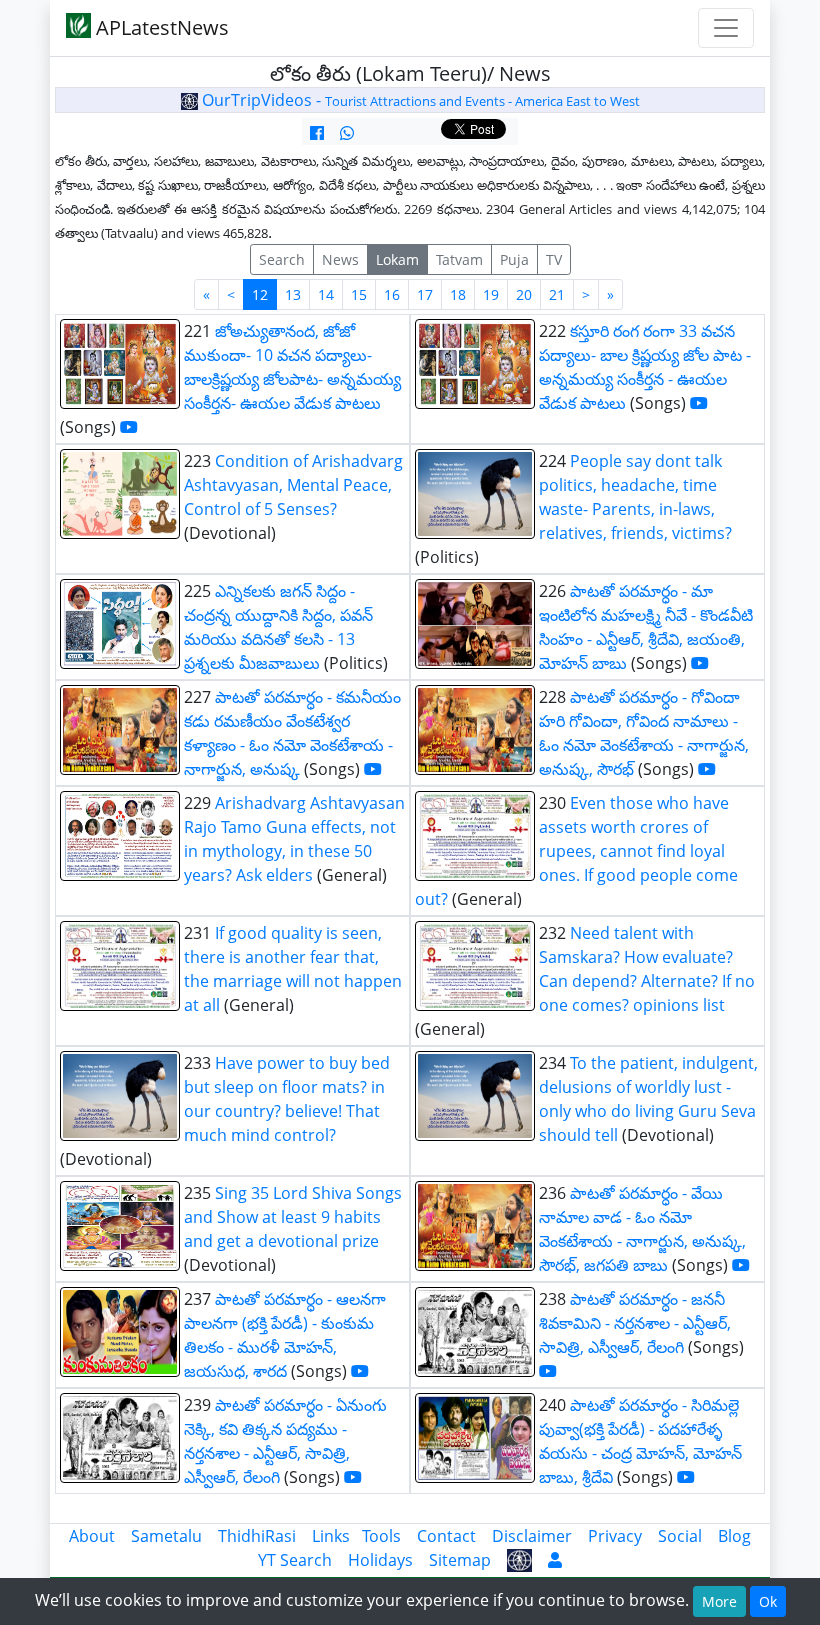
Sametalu (166, 1536)
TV (554, 259)
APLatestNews (160, 27)
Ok (768, 1601)
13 (293, 294)
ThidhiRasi (257, 1536)
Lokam (397, 259)
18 (458, 294)
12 (260, 294)
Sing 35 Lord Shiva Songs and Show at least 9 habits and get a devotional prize (293, 1217)
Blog (734, 1536)
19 (491, 294)
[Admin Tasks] (555, 1560)
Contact (446, 1536)
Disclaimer (532, 1536)
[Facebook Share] (317, 133)
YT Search (295, 1560)
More (719, 1601)
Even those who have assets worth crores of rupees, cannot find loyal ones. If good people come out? (576, 851)
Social (680, 1536)
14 (326, 294)
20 (524, 294)
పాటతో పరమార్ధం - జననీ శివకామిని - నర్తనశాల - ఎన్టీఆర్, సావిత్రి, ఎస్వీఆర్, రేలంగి (635, 1323)
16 (392, 294)
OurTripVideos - (419, 100)
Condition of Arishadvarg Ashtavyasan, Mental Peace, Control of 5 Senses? (293, 485)
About (92, 1536)
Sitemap (460, 1560)
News (340, 259)
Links (331, 1536)
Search (282, 259)
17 (425, 294)
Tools (381, 1536)
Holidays (380, 1560)
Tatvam (459, 259)
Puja (514, 259)
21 (557, 294)
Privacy (615, 1536)
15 (359, 294)
